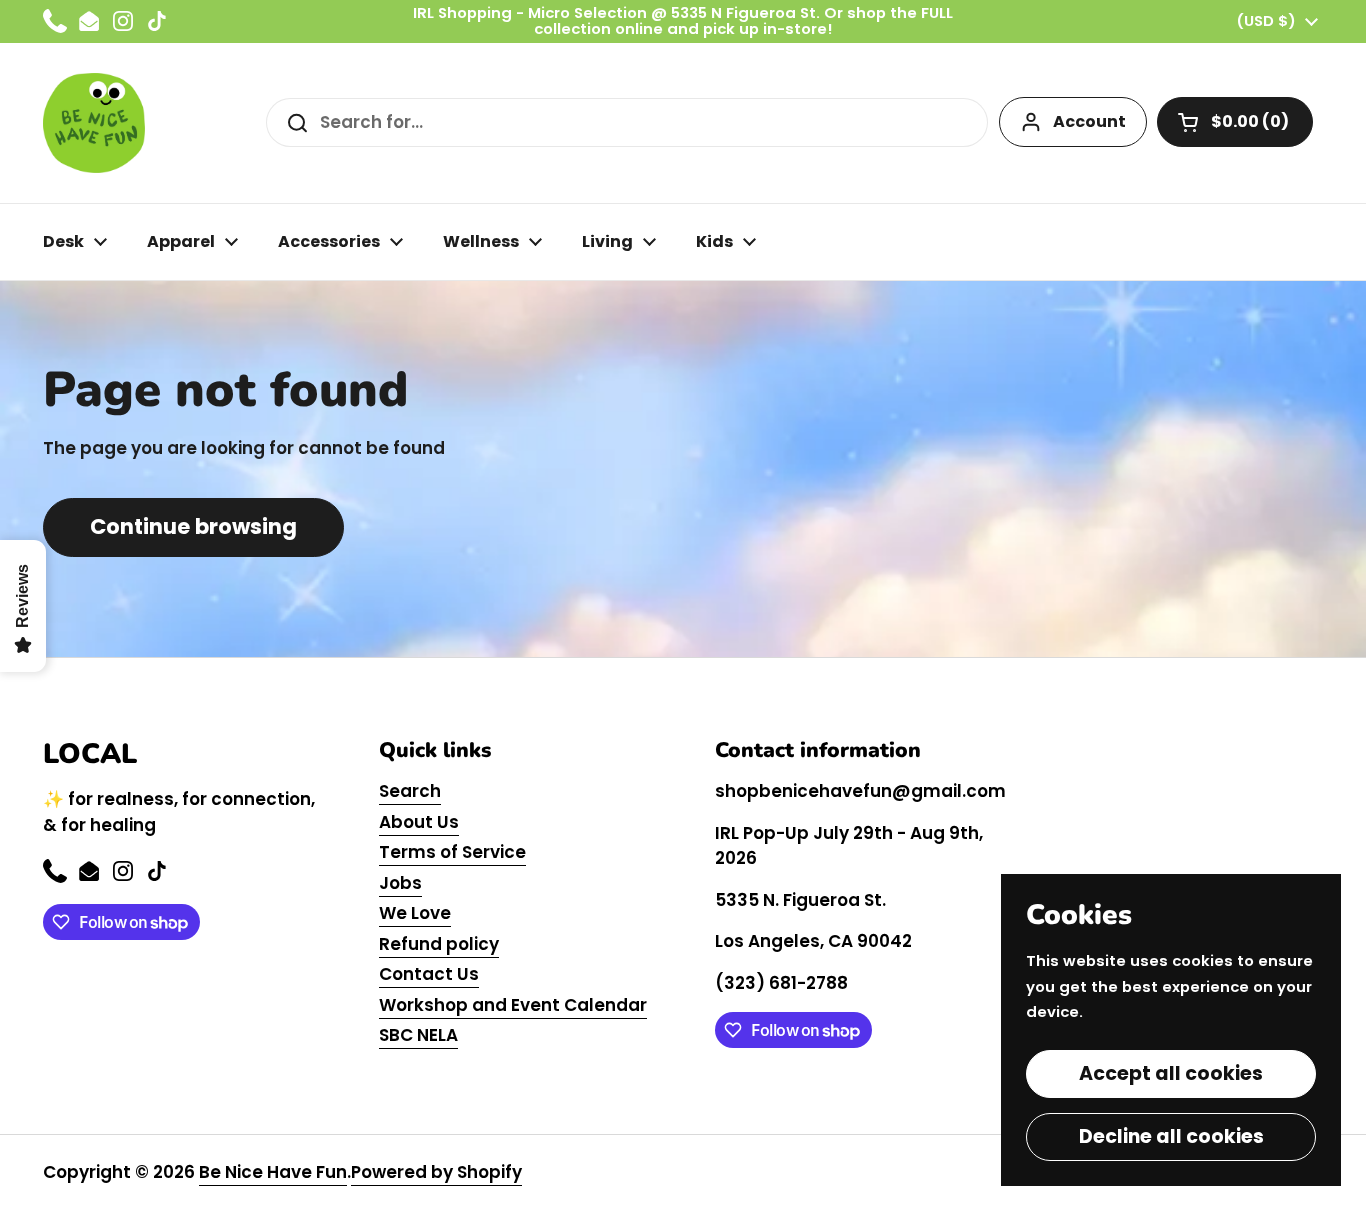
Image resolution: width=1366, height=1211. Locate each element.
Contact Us (429, 974)
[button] (1235, 122)
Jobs (400, 883)
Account (1089, 121)
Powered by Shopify (436, 1172)
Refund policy (439, 944)
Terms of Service (452, 852)
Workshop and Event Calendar (513, 1005)
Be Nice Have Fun (273, 1172)
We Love (415, 913)
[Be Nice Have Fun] (94, 123)
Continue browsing (193, 526)
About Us (419, 822)
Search (410, 791)
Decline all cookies (1171, 1136)
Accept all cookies (1171, 1073)
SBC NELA (418, 1035)
